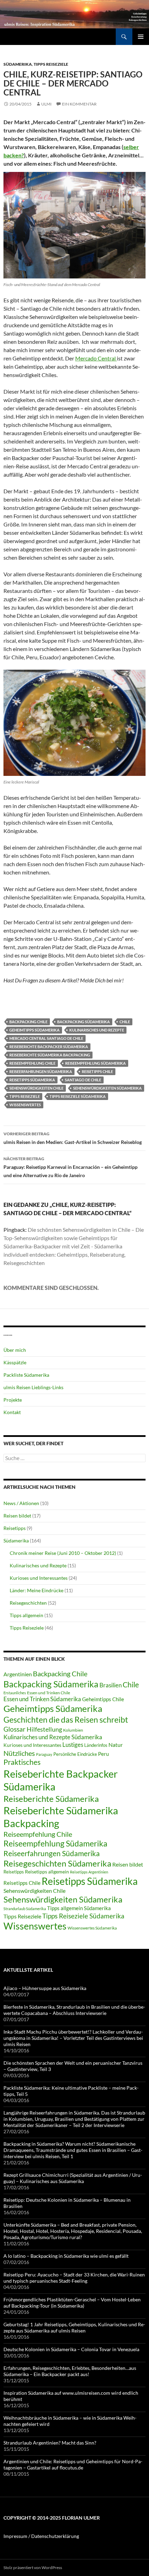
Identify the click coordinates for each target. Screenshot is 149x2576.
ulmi (46, 104)
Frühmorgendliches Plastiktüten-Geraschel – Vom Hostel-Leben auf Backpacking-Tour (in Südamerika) (72, 2303)
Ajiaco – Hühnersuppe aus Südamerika (45, 1988)
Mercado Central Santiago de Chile (46, 1038)
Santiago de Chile (83, 1080)
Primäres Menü (141, 37)
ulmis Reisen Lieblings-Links (33, 1387)
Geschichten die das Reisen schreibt (66, 1720)
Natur (116, 1745)
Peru (103, 1754)
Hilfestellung (44, 1729)
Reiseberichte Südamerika (51, 1799)
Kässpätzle (15, 1362)
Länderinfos (96, 1745)
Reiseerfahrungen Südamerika (41, 1071)
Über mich (15, 1350)
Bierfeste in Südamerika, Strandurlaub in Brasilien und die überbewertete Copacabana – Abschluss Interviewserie (74, 2010)
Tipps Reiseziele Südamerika (78, 1096)
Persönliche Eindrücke (75, 1754)
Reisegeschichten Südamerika (57, 1863)
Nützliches (19, 1753)
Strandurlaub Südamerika (25, 1909)
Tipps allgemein (27, 1615)
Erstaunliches (15, 1693)
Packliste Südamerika (26, 1375)
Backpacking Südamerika (84, 1022)
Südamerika (18, 64)
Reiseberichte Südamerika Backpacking (50, 1055)
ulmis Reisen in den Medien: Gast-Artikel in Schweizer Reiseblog (73, 1138)
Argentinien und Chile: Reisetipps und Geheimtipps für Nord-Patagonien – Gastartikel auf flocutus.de (73, 2464)
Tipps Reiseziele (51, 64)
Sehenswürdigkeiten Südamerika (107, 1088)
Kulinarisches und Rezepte (97, 1030)
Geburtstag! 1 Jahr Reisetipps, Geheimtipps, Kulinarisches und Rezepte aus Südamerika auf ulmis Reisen (74, 2327)
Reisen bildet (17, 1516)
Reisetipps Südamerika (32, 1080)
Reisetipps (15, 1528)
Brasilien (111, 1685)
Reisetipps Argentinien (89, 1872)
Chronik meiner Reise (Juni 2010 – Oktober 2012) (63, 1553)
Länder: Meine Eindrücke (37, 1590)
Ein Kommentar (79, 104)
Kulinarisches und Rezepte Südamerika (53, 1737)
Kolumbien (73, 1730)
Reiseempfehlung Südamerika (95, 1063)
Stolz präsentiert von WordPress (33, 2568)
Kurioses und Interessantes (39, 1578)
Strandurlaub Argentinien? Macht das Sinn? (50, 2443)
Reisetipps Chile (97, 1071)
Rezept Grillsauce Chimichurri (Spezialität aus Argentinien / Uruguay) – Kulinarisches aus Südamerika (73, 2178)
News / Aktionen (21, 1503)
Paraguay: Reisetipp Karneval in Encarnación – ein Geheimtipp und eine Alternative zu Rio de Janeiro (71, 1167)
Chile (125, 1022)
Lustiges (73, 1745)
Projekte (13, 1400)
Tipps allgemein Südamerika (79, 1908)
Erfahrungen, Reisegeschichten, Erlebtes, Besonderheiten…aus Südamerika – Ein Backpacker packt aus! (70, 2371)
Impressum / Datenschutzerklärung (41, 2536)
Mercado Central (96, 358)
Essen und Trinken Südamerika (42, 1699)
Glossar (15, 1729)
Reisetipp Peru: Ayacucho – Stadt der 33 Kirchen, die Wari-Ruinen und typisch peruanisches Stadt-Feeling (74, 2278)
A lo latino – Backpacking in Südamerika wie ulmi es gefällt (66, 2256)
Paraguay (44, 1754)
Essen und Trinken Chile (49, 1693)
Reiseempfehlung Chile (32, 1063)
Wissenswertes (25, 1105)
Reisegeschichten (28, 1603)
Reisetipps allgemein (47, 1872)
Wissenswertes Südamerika (92, 1928)
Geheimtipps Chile (103, 1699)
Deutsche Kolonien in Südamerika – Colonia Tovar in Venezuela (71, 2349)
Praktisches (22, 1762)
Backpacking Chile (28, 1022)
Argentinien (18, 1674)
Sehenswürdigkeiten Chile (36, 1088)
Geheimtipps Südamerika (34, 1030)
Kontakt (12, 1412)
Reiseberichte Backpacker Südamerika (49, 1047)
